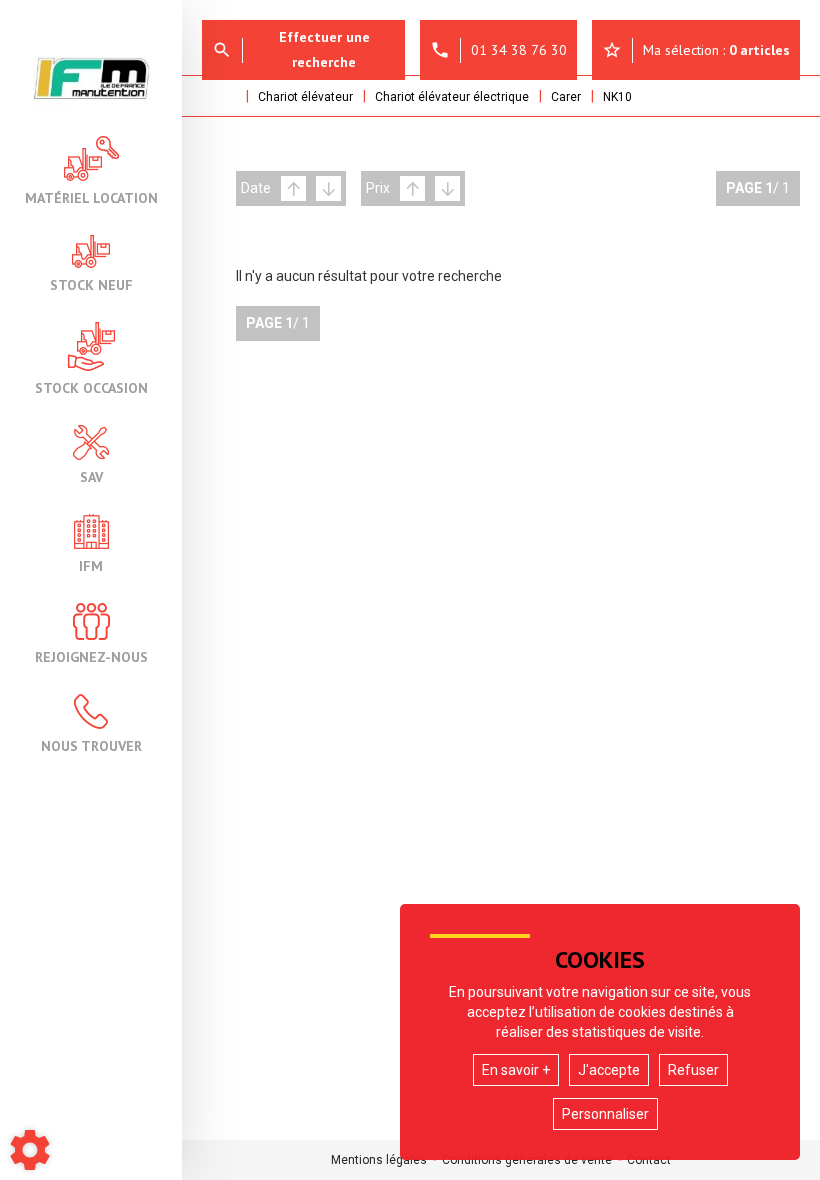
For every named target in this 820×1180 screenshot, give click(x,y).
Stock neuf (91, 284)
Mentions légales (379, 1160)
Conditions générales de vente (527, 1160)
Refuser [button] (693, 1070)
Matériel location (91, 197)
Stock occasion (91, 387)
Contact (649, 1160)
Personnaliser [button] (605, 1114)
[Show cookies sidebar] (30, 1150)
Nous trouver (91, 745)
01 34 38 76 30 (498, 50)
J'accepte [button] (609, 1070)
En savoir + (516, 1070)
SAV (91, 476)
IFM (91, 565)
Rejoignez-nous (91, 656)
